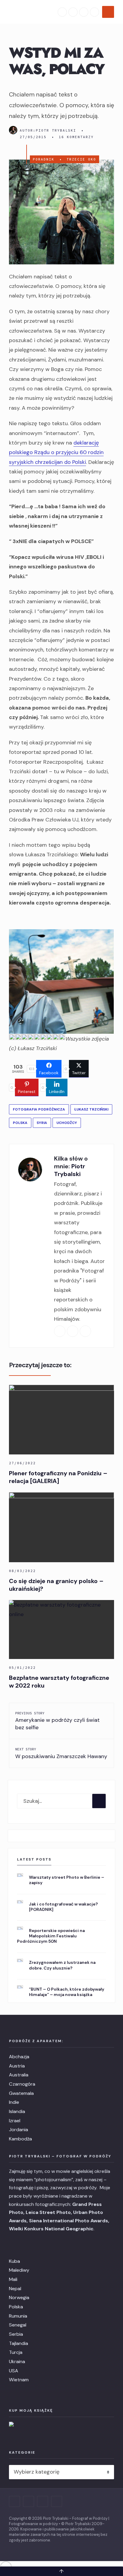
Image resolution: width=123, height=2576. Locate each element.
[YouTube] (84, 12)
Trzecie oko (81, 159)
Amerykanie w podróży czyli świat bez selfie (57, 1721)
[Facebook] (62, 12)
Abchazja (19, 2057)
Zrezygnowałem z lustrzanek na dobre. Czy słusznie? (62, 1965)
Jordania (19, 2130)
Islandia (17, 2111)
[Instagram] (73, 12)
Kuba (14, 2261)
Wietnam (19, 2380)
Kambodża (20, 2139)
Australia (19, 2075)
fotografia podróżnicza (39, 1109)
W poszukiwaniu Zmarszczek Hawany (61, 1753)
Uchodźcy (67, 1123)
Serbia (16, 2334)
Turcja (16, 2352)
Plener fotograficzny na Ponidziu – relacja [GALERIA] (58, 1477)
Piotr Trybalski (56, 130)
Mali (13, 2279)
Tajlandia (19, 2343)
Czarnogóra (22, 2084)
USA (14, 2371)
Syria (42, 1123)
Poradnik (44, 159)
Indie (14, 2102)
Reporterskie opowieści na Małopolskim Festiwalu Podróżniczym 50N (51, 1936)
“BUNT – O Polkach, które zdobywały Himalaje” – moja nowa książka (67, 1992)
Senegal (18, 2325)
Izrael (15, 2121)
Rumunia (18, 2316)
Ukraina (17, 2361)
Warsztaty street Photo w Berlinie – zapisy (67, 1880)
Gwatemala (21, 2093)
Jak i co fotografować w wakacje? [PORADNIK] (63, 1907)
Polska (20, 1123)
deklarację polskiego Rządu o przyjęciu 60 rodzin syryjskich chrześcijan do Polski (56, 452)
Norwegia (19, 2297)
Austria (17, 2066)
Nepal (15, 2289)
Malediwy (19, 2270)
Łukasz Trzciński (91, 1109)
